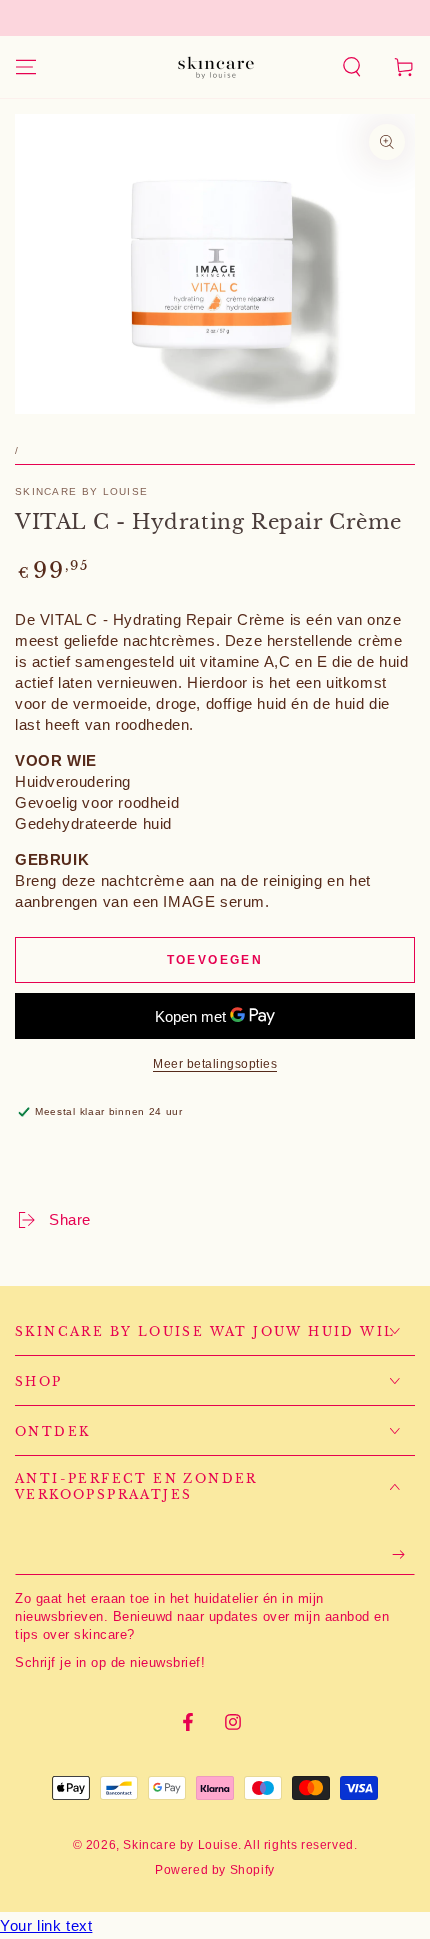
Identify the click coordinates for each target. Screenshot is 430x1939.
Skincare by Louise (81, 491)
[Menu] (26, 67)
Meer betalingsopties (215, 1064)
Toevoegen (215, 960)
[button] (352, 67)
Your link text (46, 1925)
